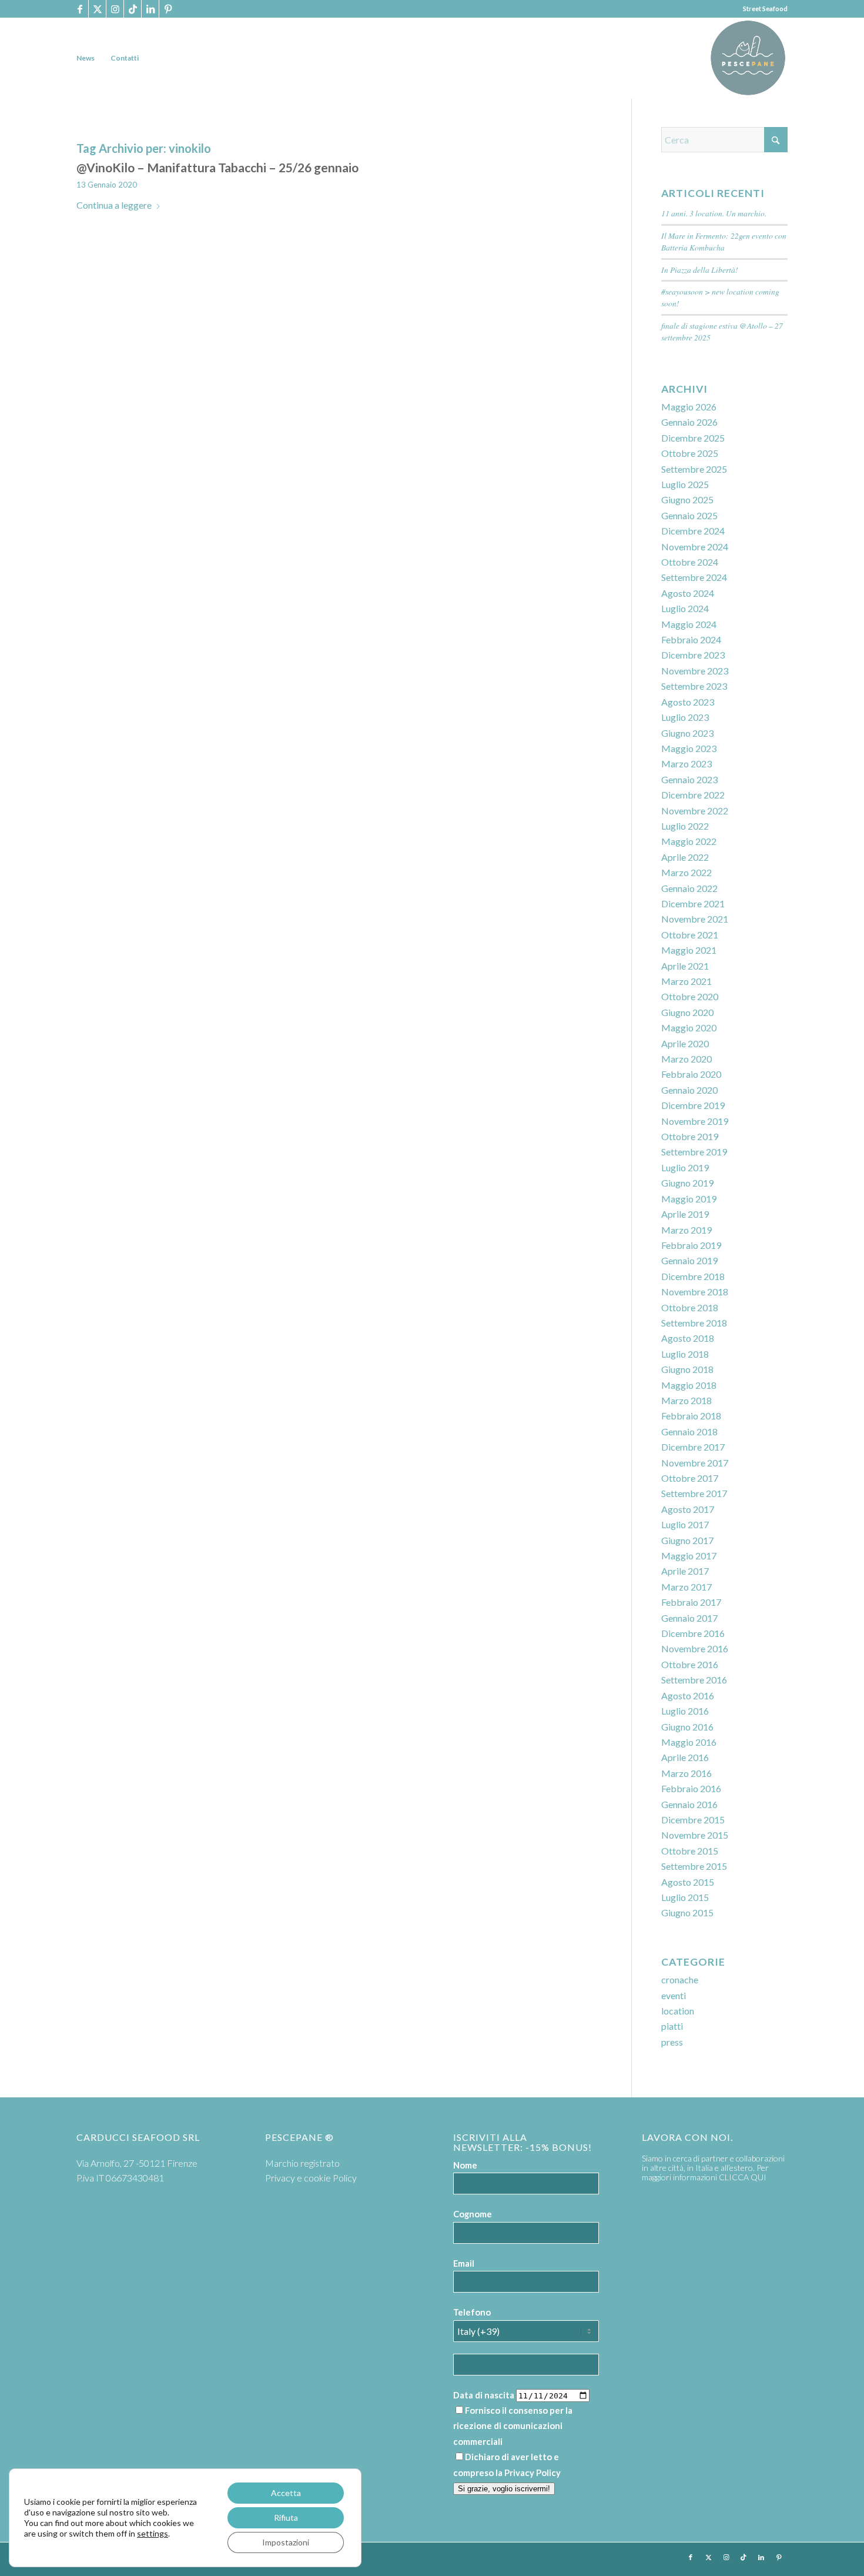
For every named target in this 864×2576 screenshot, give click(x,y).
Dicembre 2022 (693, 795)
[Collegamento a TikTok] (133, 9)
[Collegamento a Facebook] (80, 9)
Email (464, 2263)
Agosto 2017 (688, 1509)
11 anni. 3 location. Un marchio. (714, 213)
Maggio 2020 (689, 1028)
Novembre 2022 (695, 811)
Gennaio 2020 (689, 1090)
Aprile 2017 (685, 1571)
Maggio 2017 (689, 1556)
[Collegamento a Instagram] (115, 9)
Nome (465, 2165)
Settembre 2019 (694, 1152)
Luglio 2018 (685, 1354)
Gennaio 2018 (689, 1431)
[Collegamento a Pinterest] (168, 9)
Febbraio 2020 (691, 1074)
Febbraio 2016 (691, 1788)
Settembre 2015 (694, 1866)
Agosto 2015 (688, 1882)
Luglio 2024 (685, 608)
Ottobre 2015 (690, 1851)
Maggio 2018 (689, 1385)
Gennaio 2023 (689, 779)
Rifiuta (286, 2517)
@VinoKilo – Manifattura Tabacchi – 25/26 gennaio (217, 167)
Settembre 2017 (694, 1493)
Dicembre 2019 (693, 1105)
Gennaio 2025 (689, 515)
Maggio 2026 (689, 407)
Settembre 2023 (694, 686)
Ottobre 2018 (690, 1307)
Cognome (473, 2214)
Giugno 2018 (687, 1369)
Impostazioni (286, 2542)
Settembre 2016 (694, 1680)
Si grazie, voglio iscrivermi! (504, 2489)
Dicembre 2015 (693, 1820)
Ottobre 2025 (690, 453)
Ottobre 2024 (690, 562)
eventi (674, 1995)
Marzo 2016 (686, 1773)
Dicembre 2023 (693, 655)
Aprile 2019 (685, 1214)
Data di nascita (484, 2395)
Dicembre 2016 (693, 1633)
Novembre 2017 (695, 1463)
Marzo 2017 (686, 1587)
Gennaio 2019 (689, 1260)
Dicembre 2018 (693, 1276)
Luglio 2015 (685, 1897)
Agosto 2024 (688, 593)
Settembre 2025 (694, 469)
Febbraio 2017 (691, 1602)
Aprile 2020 (685, 1043)
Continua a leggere (114, 205)
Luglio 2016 (685, 1711)
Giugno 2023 (687, 733)
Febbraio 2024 (691, 639)
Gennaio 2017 (689, 1618)
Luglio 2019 (685, 1167)
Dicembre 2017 (693, 1447)
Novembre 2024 (695, 547)
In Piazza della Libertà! (700, 270)
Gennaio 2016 (689, 1804)
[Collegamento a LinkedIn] (150, 9)
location (678, 2011)
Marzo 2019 (686, 1230)
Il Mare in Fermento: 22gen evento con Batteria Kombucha (724, 241)
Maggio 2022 (689, 841)
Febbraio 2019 (691, 1245)
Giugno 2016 (687, 1727)
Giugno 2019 (687, 1183)
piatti (672, 2026)
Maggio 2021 (689, 950)
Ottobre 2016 (690, 1664)
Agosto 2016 (688, 1695)
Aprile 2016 (685, 1757)
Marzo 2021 (686, 981)
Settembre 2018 (694, 1323)
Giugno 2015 (687, 1912)
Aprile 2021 (685, 966)
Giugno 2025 (687, 500)
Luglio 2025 (685, 484)
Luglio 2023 (685, 717)
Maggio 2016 (689, 1742)
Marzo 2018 (686, 1400)
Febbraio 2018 (691, 1416)
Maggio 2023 (689, 748)
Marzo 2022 (686, 872)
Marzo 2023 (686, 764)
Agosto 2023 (688, 702)
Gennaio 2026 (689, 422)
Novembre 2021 (695, 919)
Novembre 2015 (695, 1835)
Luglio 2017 (685, 1524)
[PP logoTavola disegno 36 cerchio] (748, 58)
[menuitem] (86, 58)
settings (153, 2533)
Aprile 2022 (685, 857)
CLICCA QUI (743, 2177)
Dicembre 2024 (693, 531)
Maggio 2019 (689, 1199)
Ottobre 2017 (690, 1478)
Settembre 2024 (694, 577)
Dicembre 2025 (693, 438)
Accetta (286, 2493)
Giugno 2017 (687, 1540)
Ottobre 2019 (690, 1136)
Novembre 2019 (695, 1121)
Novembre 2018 (695, 1292)
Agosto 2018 (688, 1338)
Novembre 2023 (695, 671)
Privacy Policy (533, 2473)
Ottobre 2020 (690, 996)
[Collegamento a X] (97, 9)
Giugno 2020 (687, 1012)
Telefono (472, 2312)
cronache (680, 1979)
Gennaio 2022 (689, 888)
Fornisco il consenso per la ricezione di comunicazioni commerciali (513, 2426)
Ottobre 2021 (690, 935)
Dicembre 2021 (693, 903)
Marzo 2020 (686, 1059)
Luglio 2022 (685, 826)
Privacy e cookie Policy (311, 2178)
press (672, 2042)
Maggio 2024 (689, 624)
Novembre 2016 (695, 1648)
